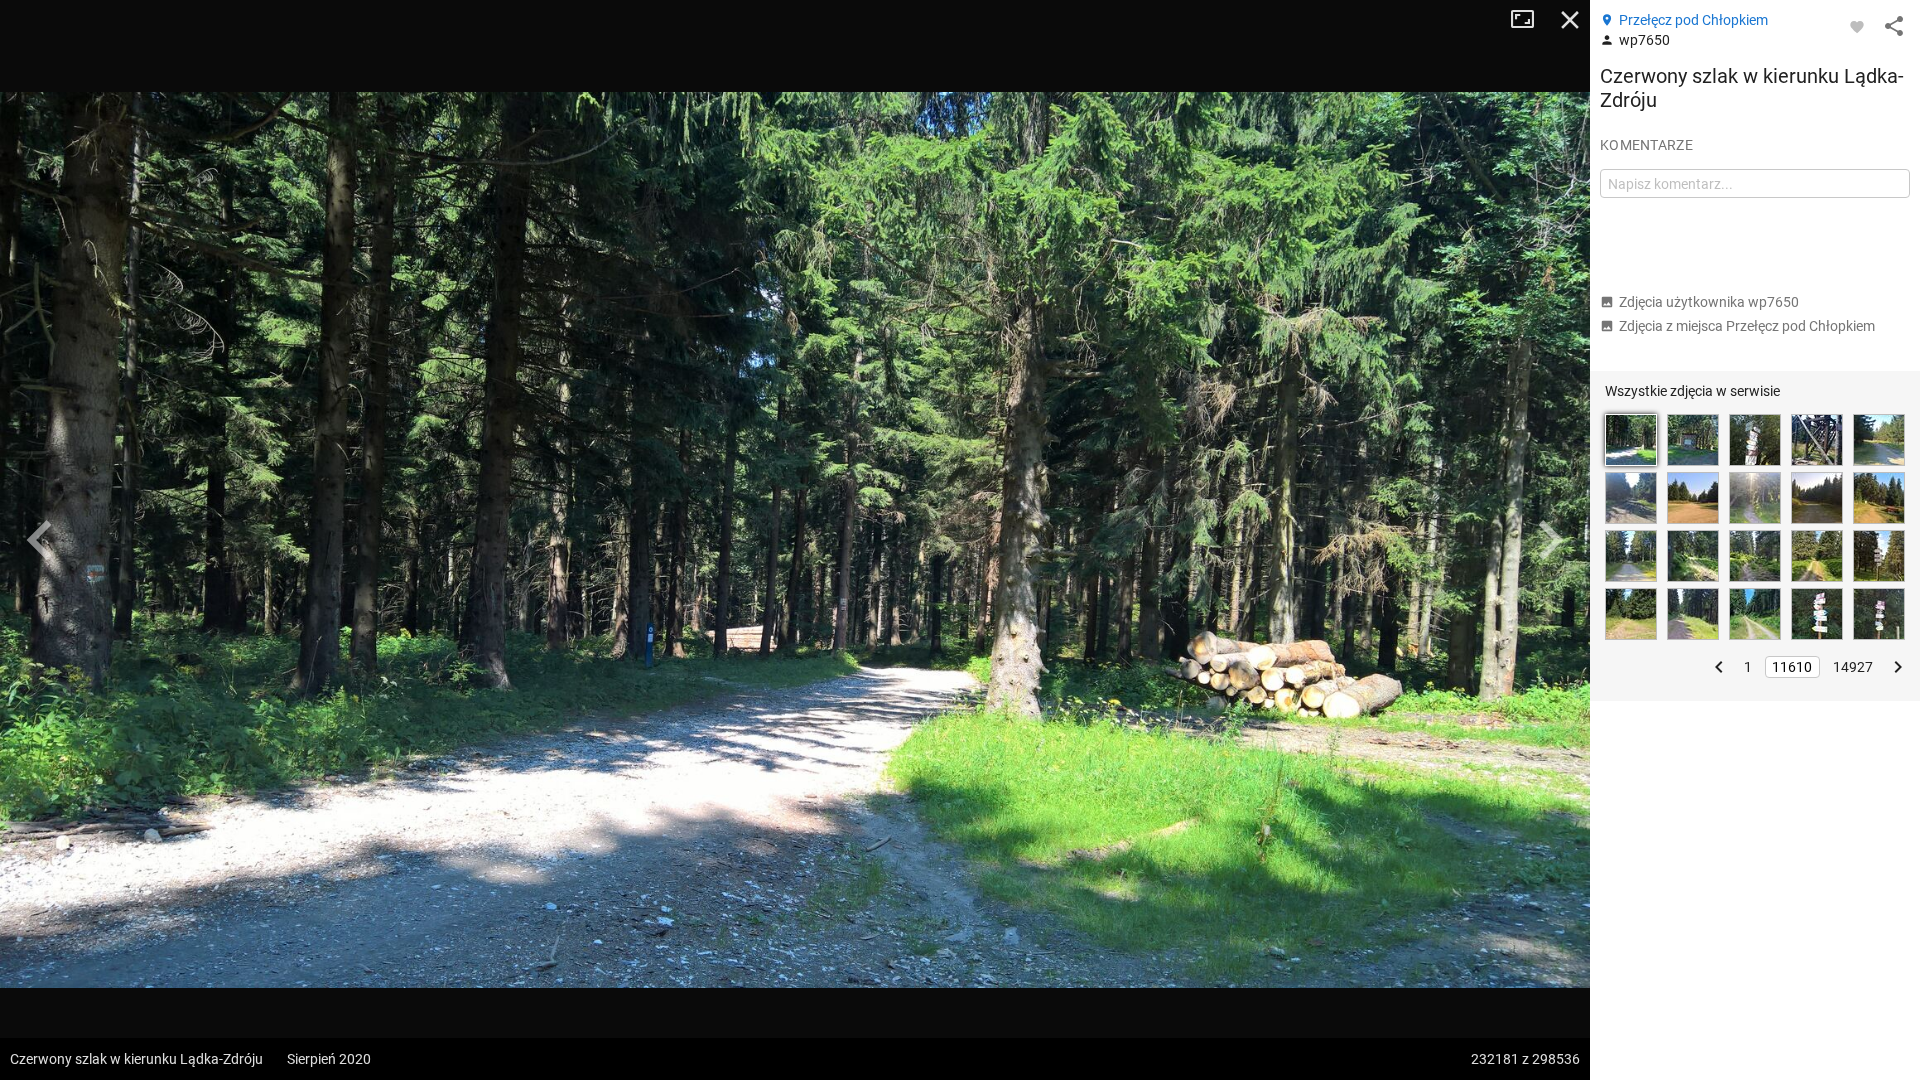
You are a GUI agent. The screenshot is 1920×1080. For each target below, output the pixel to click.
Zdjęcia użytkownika (1709, 302)
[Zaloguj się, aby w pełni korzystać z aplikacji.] (1857, 26)
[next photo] (1550, 540)
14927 (1853, 667)
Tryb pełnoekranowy (1530, 20)
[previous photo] (40, 540)
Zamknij (1570, 20)
